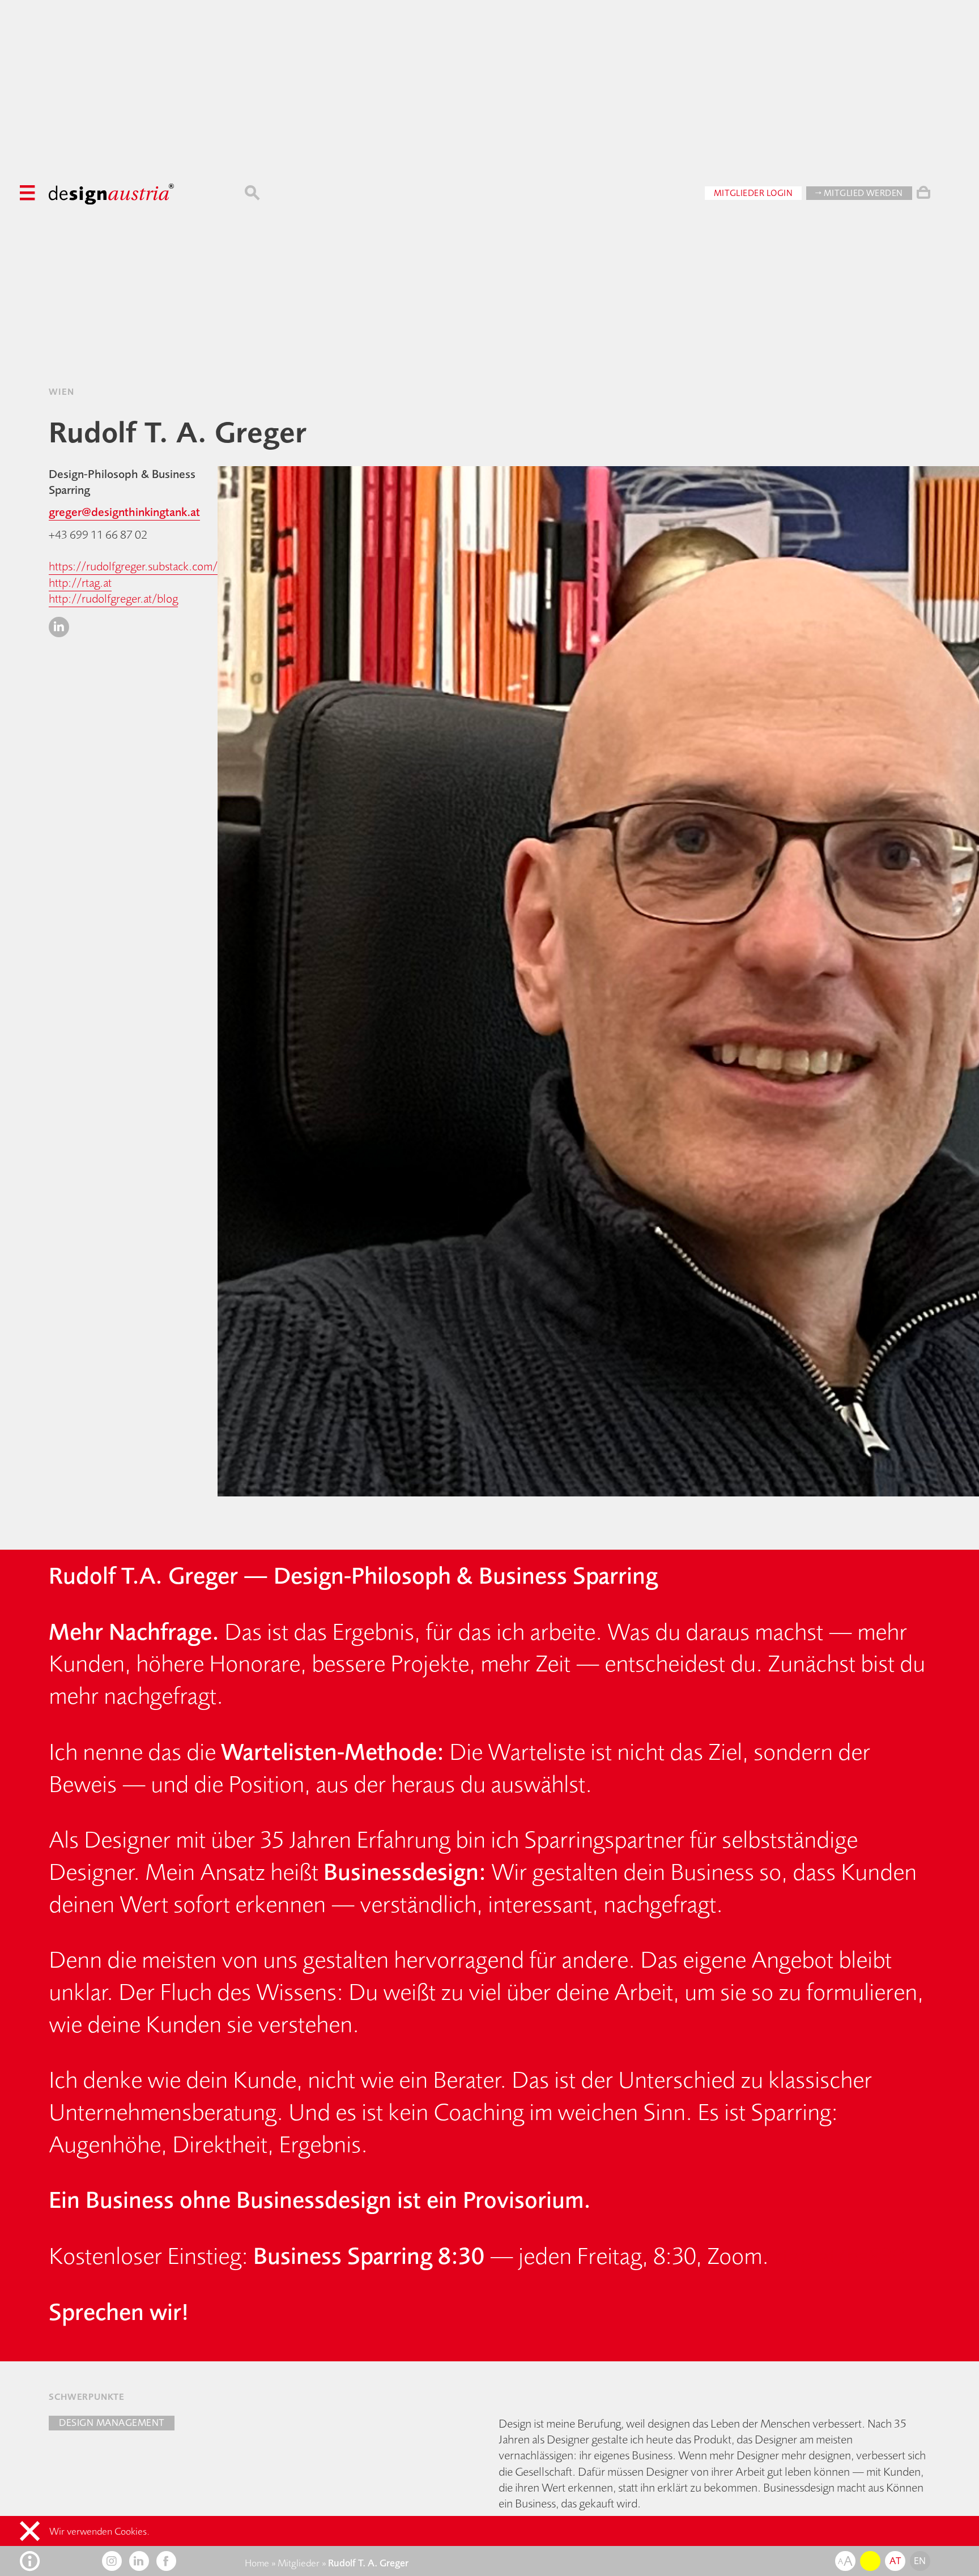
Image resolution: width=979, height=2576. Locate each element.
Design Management (112, 2423)
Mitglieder (299, 2563)
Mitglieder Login (754, 193)
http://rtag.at (80, 583)
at (895, 2561)
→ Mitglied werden (859, 193)
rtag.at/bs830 (839, 2255)
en (920, 2561)
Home (257, 2563)
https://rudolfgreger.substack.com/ (133, 566)
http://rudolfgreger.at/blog (113, 598)
